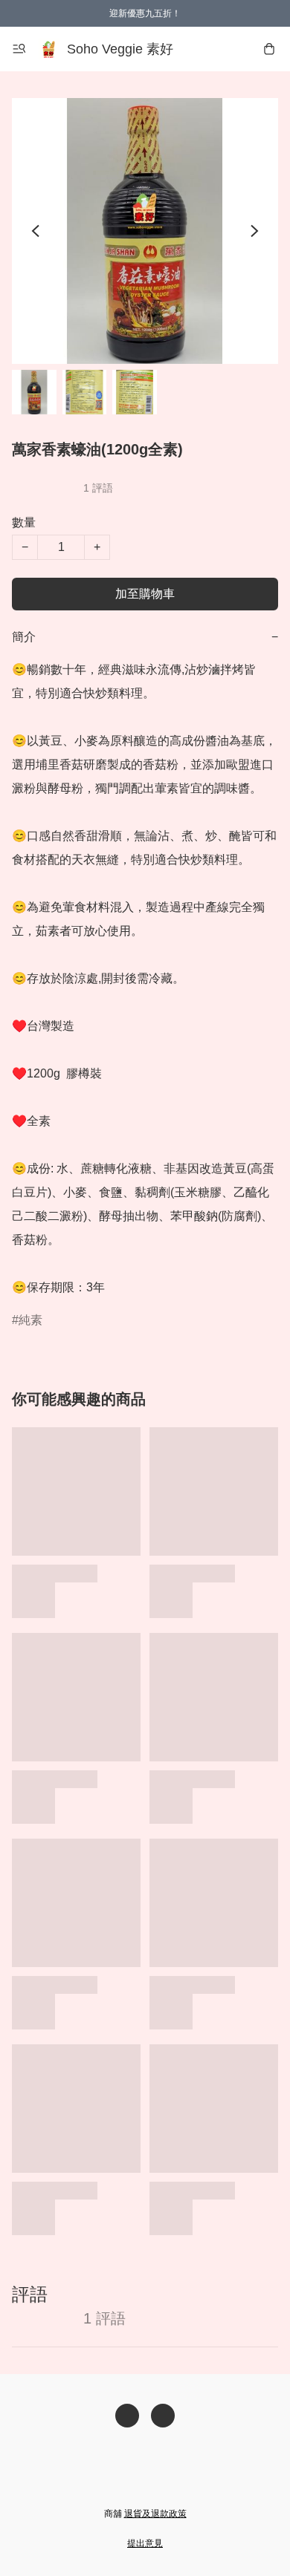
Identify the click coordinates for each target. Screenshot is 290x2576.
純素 (30, 1320)
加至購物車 (145, 594)
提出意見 (145, 2543)
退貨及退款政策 (155, 2514)
